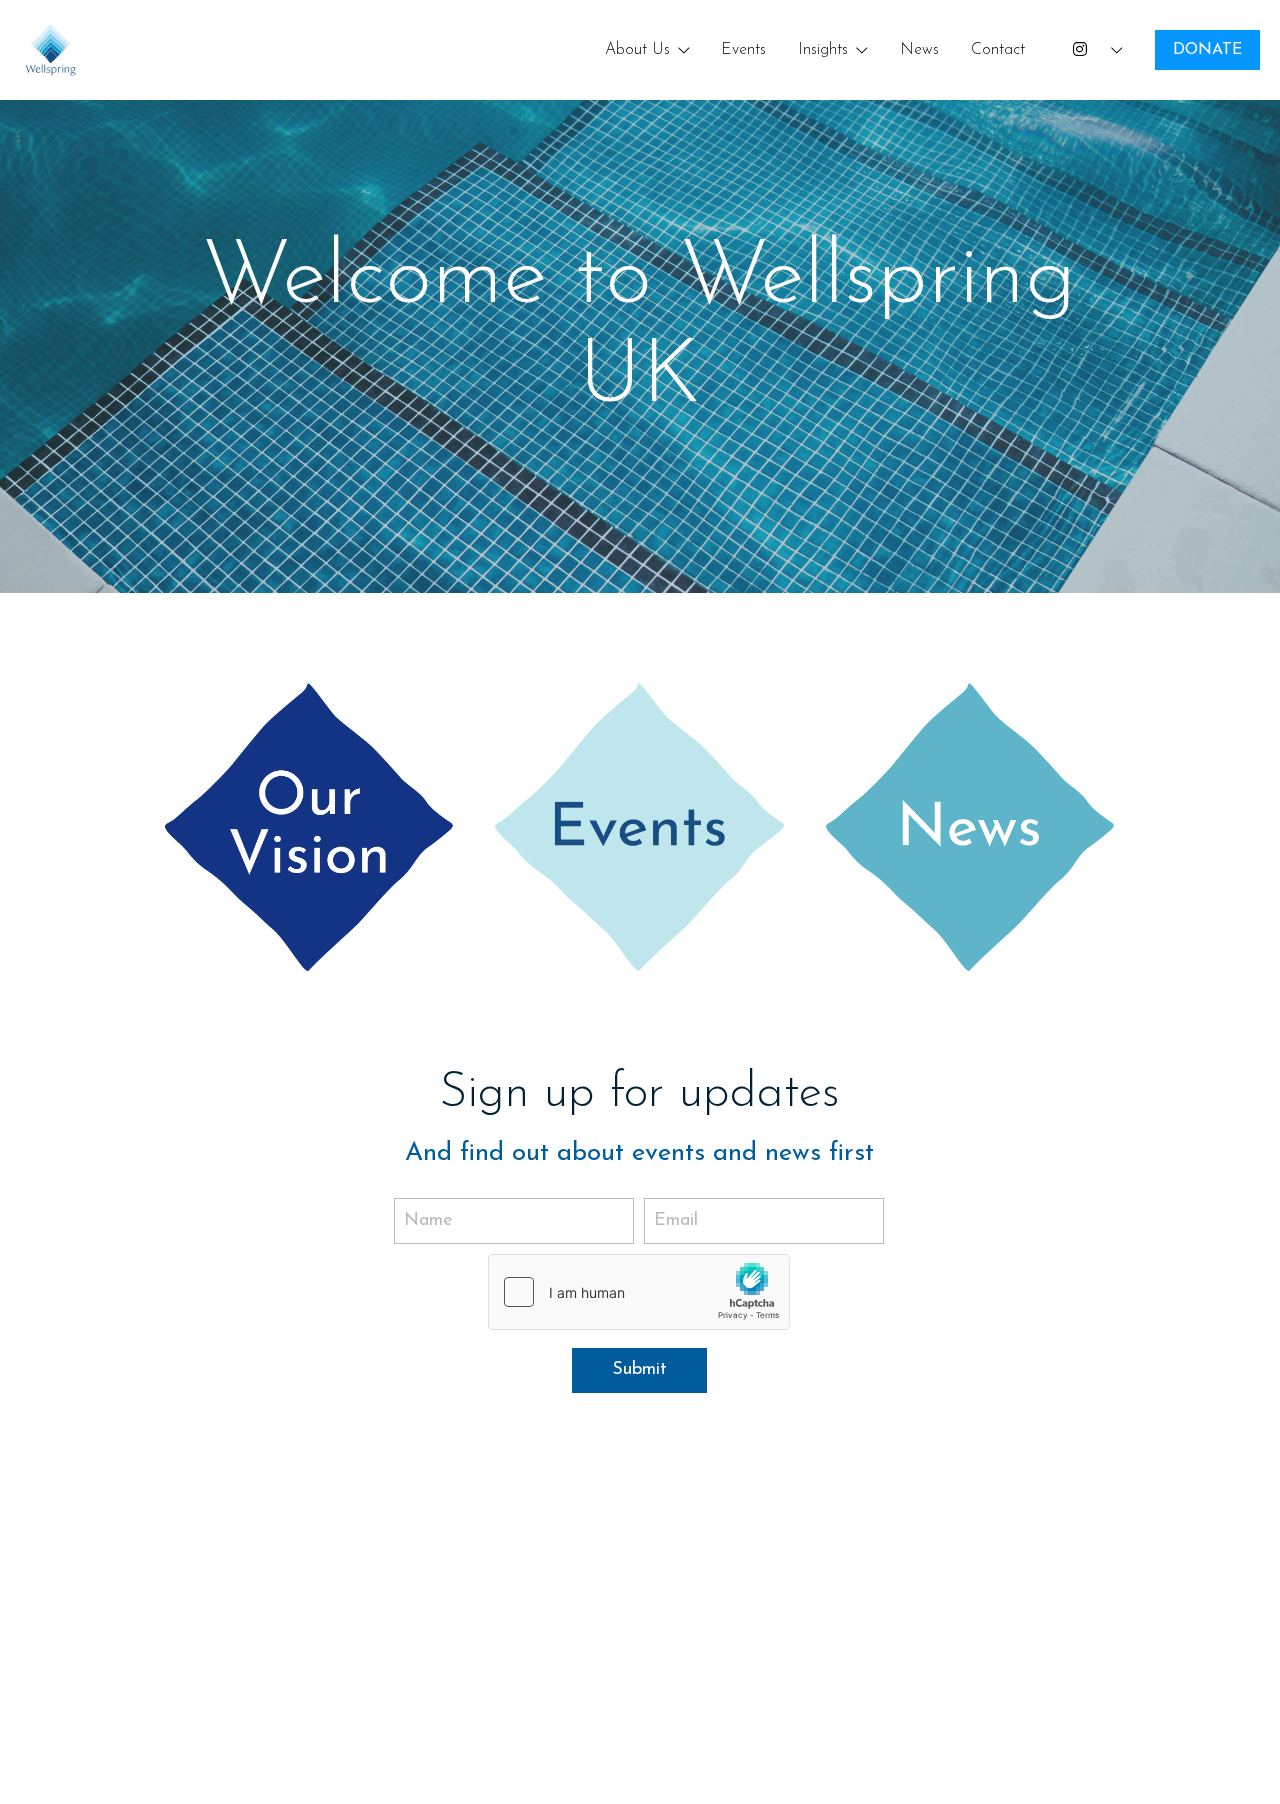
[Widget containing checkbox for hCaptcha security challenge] (639, 1292)
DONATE (1207, 50)
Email (676, 1220)
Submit (639, 1370)
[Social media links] (1080, 50)
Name (428, 1220)
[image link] (51, 48)
